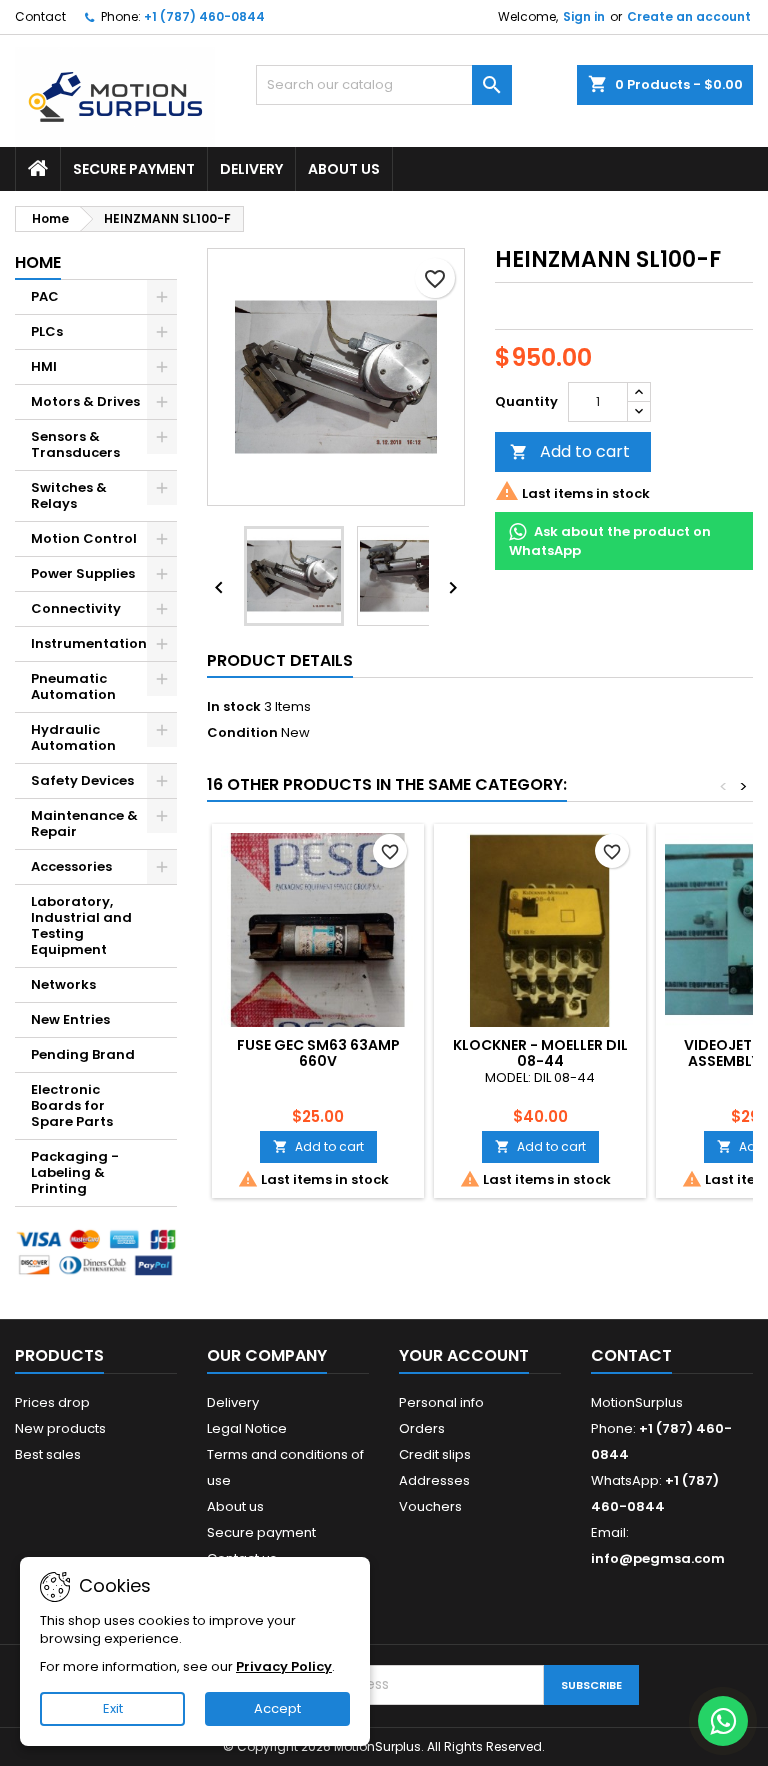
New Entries (70, 1019)
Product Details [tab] (280, 660)
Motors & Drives (85, 401)
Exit (113, 1708)
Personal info (441, 1402)
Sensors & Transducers (75, 444)
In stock (234, 707)
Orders (422, 1428)
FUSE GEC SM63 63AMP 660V (318, 1053)
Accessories (71, 866)
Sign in (584, 16)
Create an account (689, 16)
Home (38, 262)
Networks (63, 984)
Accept (277, 1708)
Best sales (48, 1454)
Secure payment (134, 169)
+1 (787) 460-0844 (204, 16)
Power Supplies (83, 573)
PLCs (47, 331)
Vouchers (430, 1506)
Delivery (251, 169)
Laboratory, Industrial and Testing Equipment (81, 925)
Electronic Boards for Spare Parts (72, 1105)
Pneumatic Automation (73, 686)
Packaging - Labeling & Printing (75, 1172)
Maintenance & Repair (84, 823)
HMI (44, 366)
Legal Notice (247, 1428)
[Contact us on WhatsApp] (723, 1721)
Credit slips (435, 1454)
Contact (40, 16)
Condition (242, 733)
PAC (45, 296)
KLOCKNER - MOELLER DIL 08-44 (540, 1053)
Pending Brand (83, 1054)
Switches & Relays (69, 495)
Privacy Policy (284, 1666)
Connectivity (76, 608)
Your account (464, 1355)
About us (344, 169)
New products (60, 1428)
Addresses (434, 1480)
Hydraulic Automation (73, 737)
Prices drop (52, 1402)
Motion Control (84, 538)
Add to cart (570, 451)
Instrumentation (89, 643)
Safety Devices (82, 780)
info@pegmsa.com (658, 1558)
